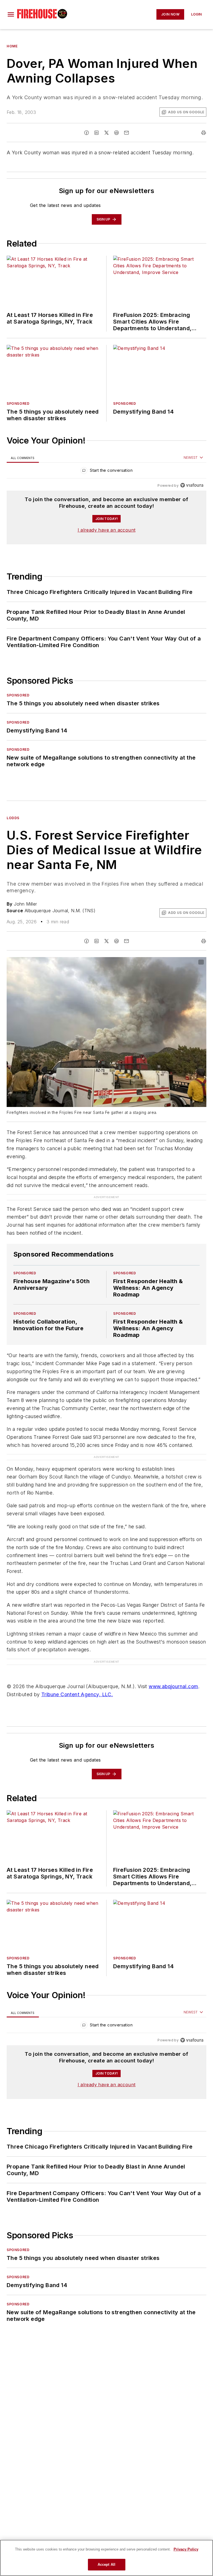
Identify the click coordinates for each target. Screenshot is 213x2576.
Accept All (106, 2565)
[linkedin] (97, 133)
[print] (204, 133)
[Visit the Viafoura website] (192, 485)
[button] (11, 14)
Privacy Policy (186, 2549)
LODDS (13, 818)
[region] (106, 472)
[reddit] (116, 133)
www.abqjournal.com (173, 1686)
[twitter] (106, 133)
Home (12, 46)
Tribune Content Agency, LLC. (77, 1694)
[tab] (23, 458)
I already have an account (107, 530)
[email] (126, 133)
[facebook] (87, 133)
